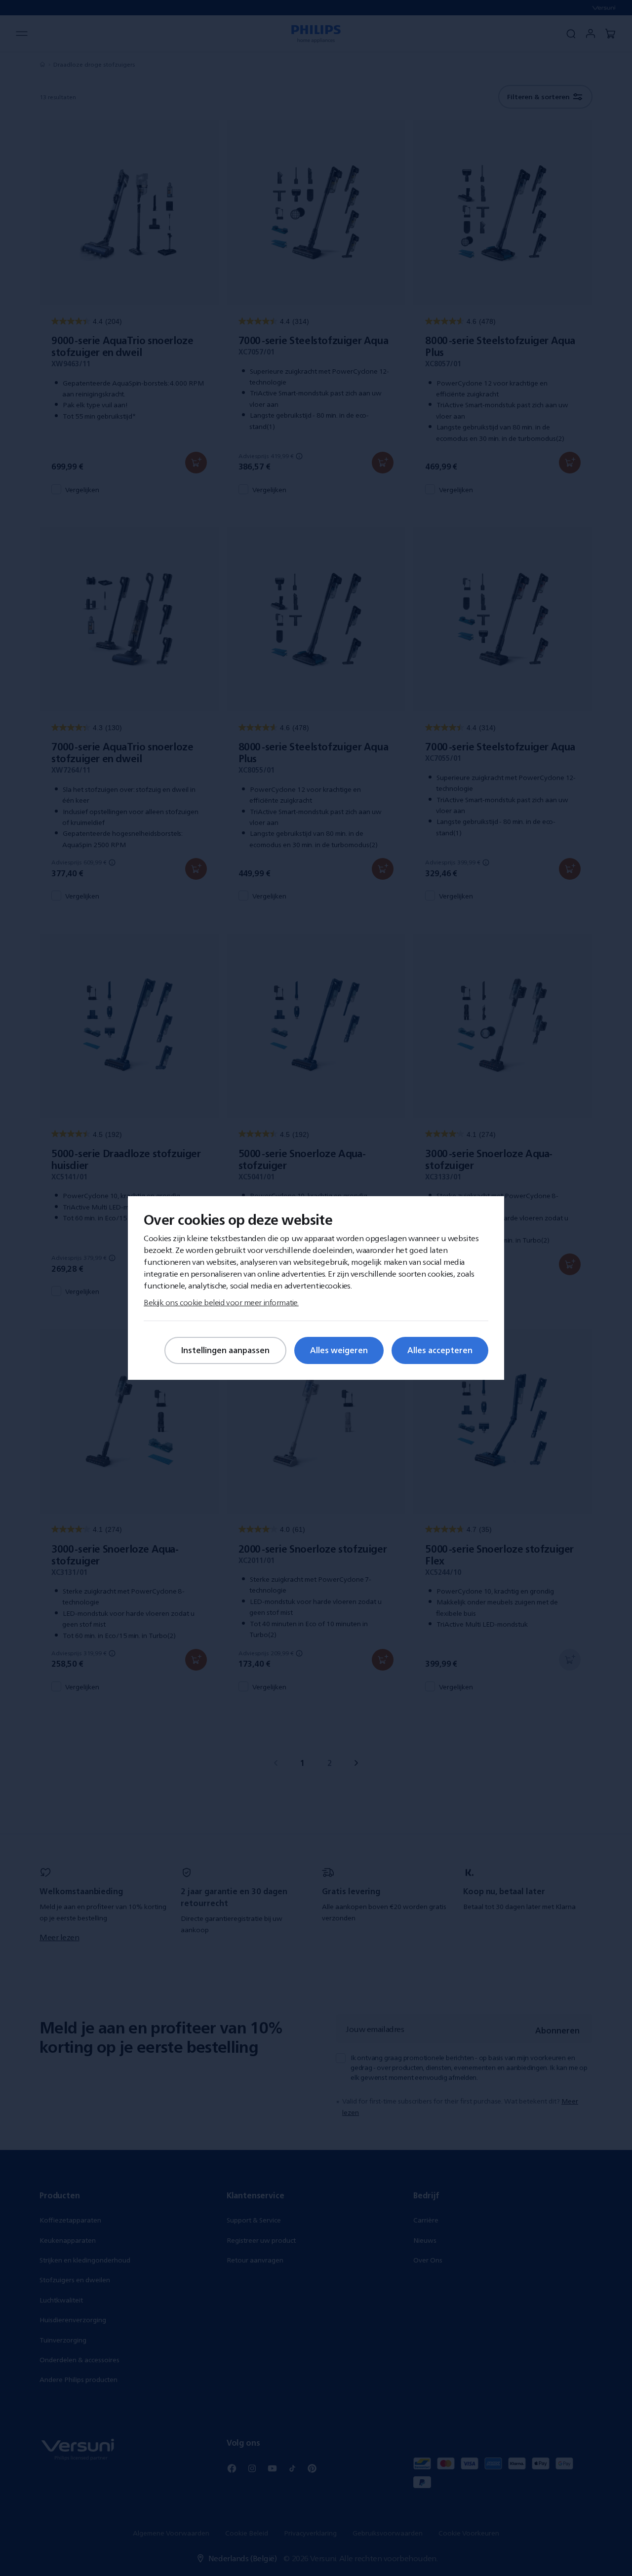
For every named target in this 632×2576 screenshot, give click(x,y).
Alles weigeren (339, 1350)
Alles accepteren (440, 1350)
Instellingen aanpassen (225, 1350)
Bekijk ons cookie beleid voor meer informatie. (221, 1302)
